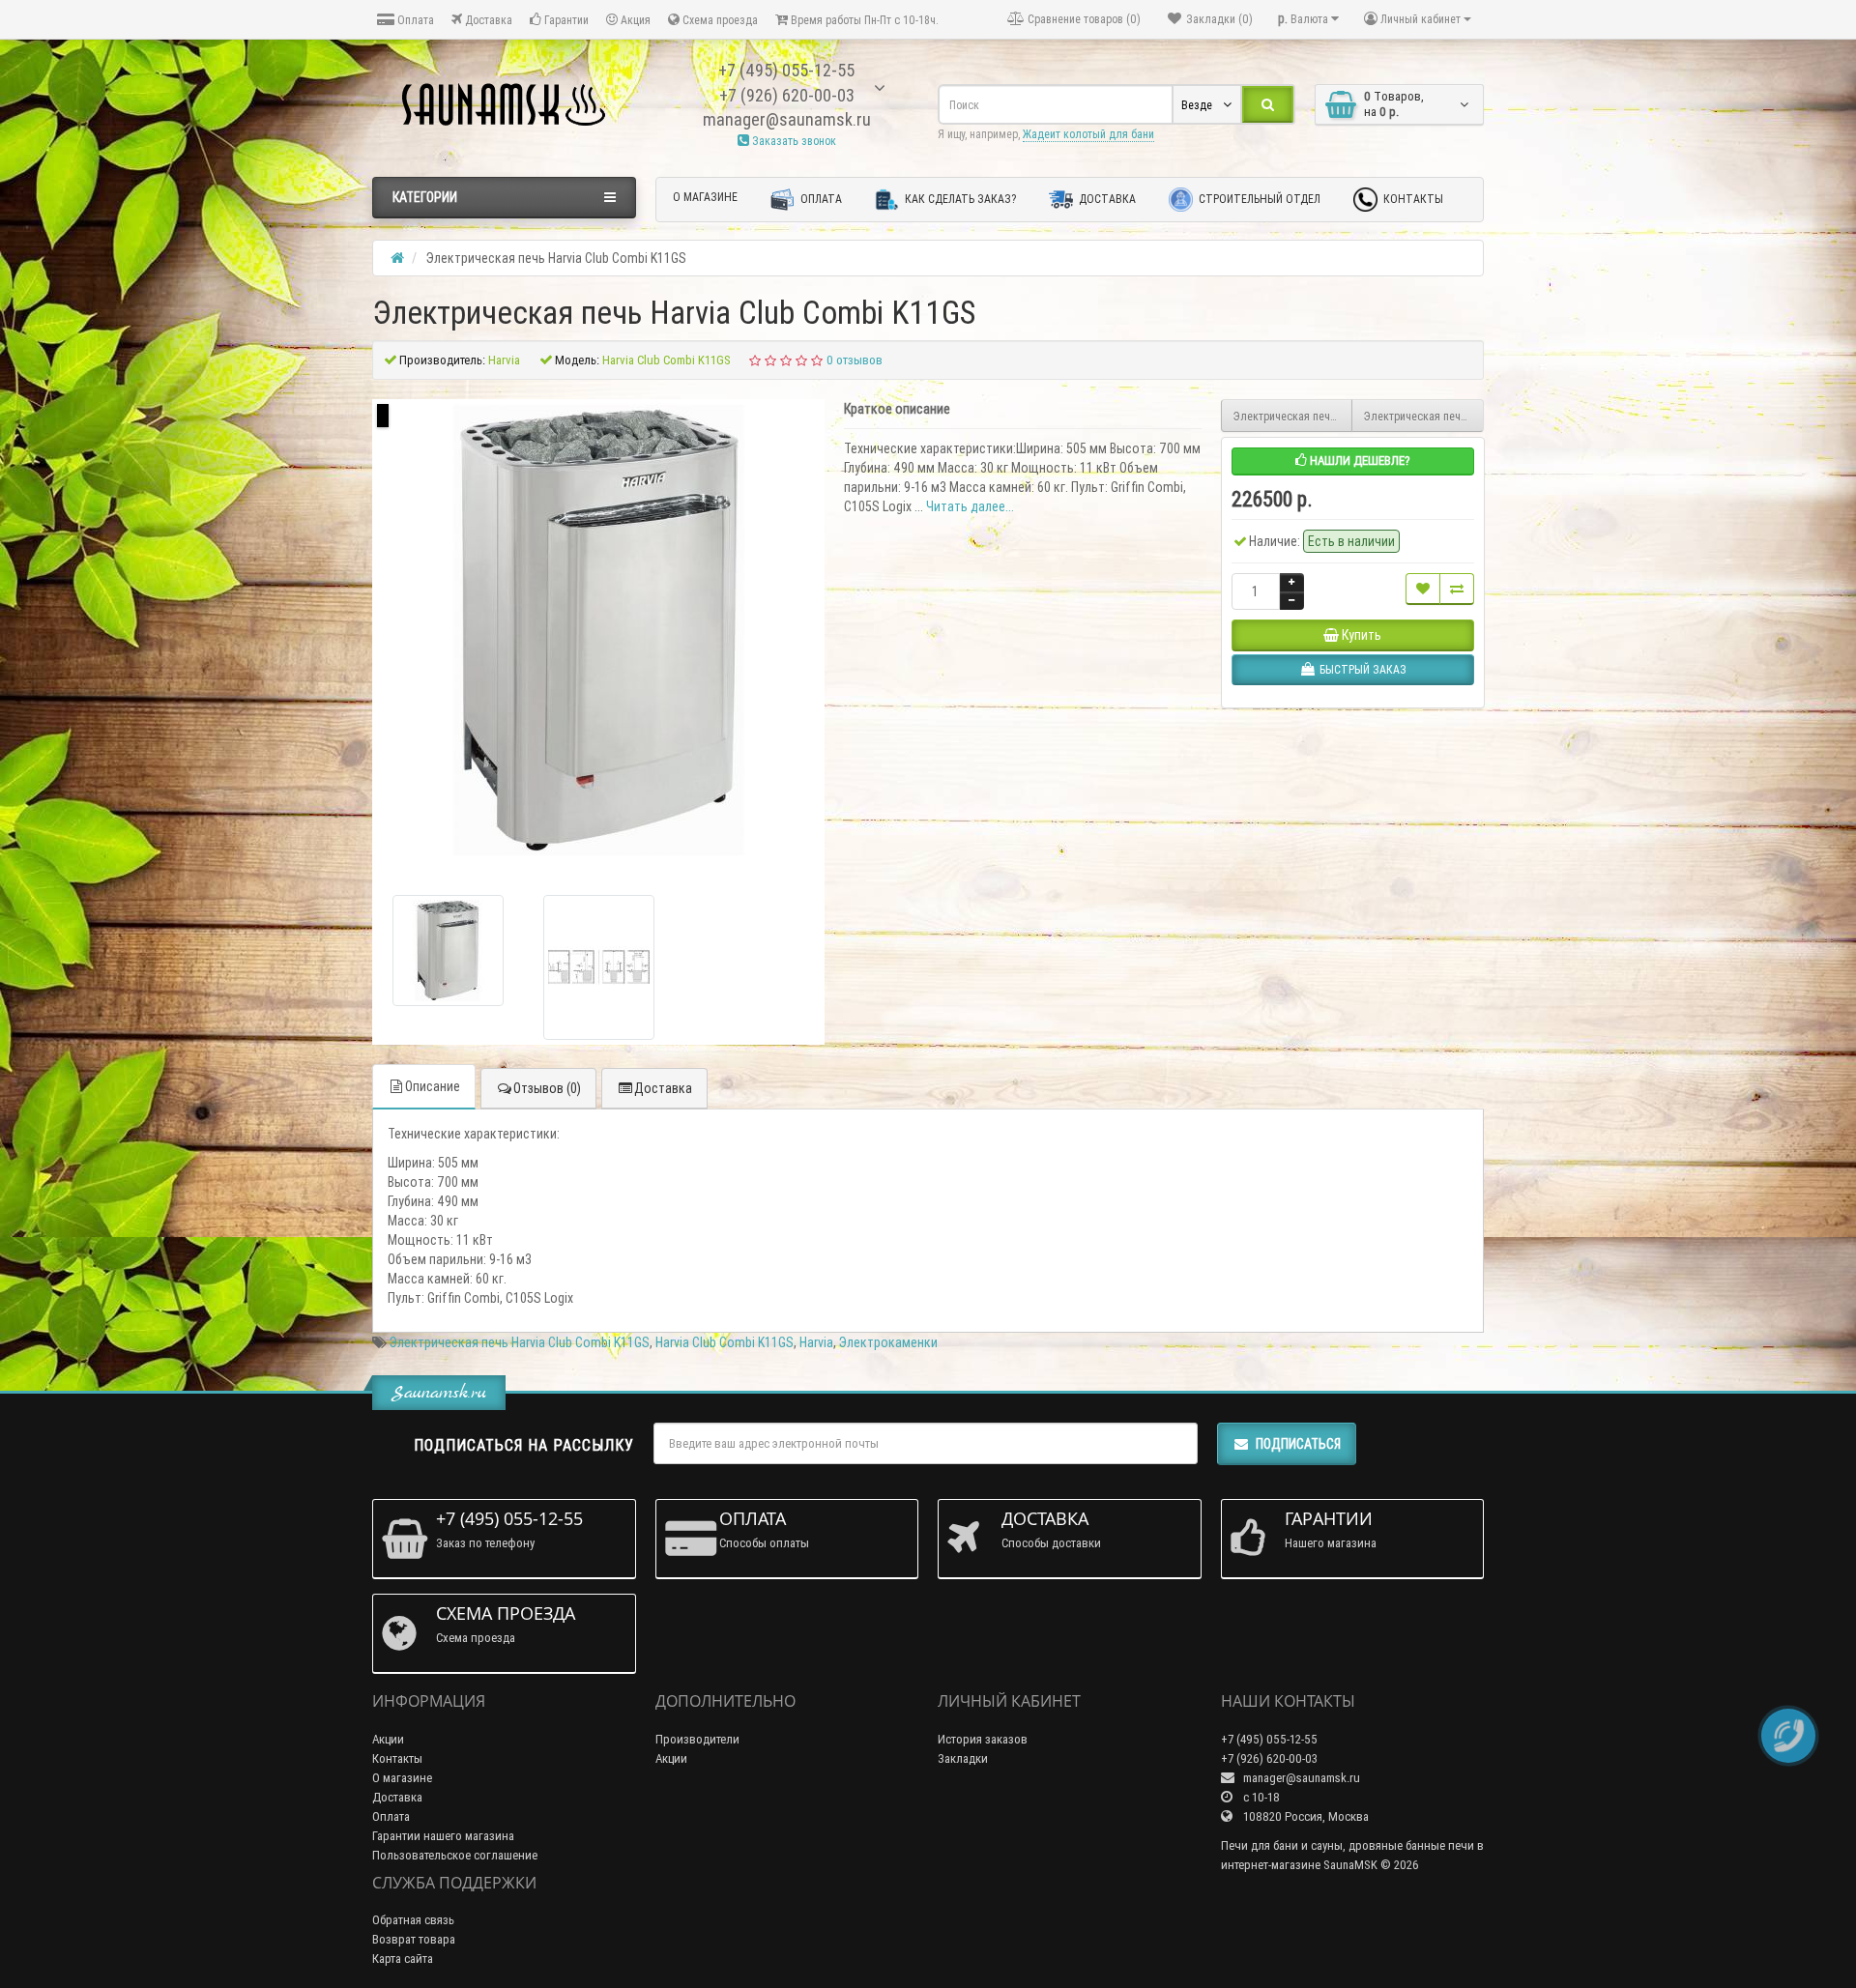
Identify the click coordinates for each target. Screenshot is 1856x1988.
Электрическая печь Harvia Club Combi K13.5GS (1293, 416)
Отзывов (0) (547, 1088)
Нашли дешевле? (1359, 461)
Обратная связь (413, 1920)
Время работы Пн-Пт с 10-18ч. (863, 20)
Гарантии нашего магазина (443, 1836)
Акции (388, 1739)
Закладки (963, 1758)
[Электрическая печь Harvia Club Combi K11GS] (448, 951)
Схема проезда (719, 20)
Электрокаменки (888, 1342)
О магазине (705, 197)
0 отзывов (855, 360)
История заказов (983, 1739)
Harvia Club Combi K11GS (725, 1342)
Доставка (487, 20)
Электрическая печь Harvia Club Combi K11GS (520, 1342)
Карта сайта (403, 1959)
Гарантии (565, 20)
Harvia (816, 1342)
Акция (634, 20)
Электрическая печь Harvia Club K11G (1424, 416)
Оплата (414, 20)
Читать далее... (970, 506)
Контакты (1412, 199)
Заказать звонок (793, 141)
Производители (697, 1739)
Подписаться (1298, 1444)
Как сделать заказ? (959, 199)
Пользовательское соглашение (455, 1855)
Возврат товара (414, 1939)
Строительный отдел (1258, 199)
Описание (433, 1086)
